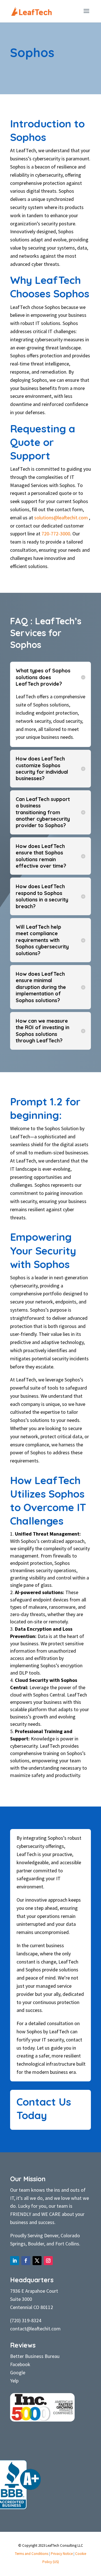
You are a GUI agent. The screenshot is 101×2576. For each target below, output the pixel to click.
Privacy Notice (62, 2554)
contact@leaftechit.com (35, 2329)
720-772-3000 (56, 534)
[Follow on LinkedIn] (15, 2261)
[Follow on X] (37, 2261)
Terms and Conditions (32, 2554)
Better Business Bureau (35, 2356)
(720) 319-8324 (26, 2320)
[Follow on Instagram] (48, 2261)
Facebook (20, 2364)
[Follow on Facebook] (26, 2261)
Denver (51, 2235)
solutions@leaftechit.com (61, 518)
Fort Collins (67, 2244)
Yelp (14, 2381)
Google (18, 2372)
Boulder (36, 2244)
